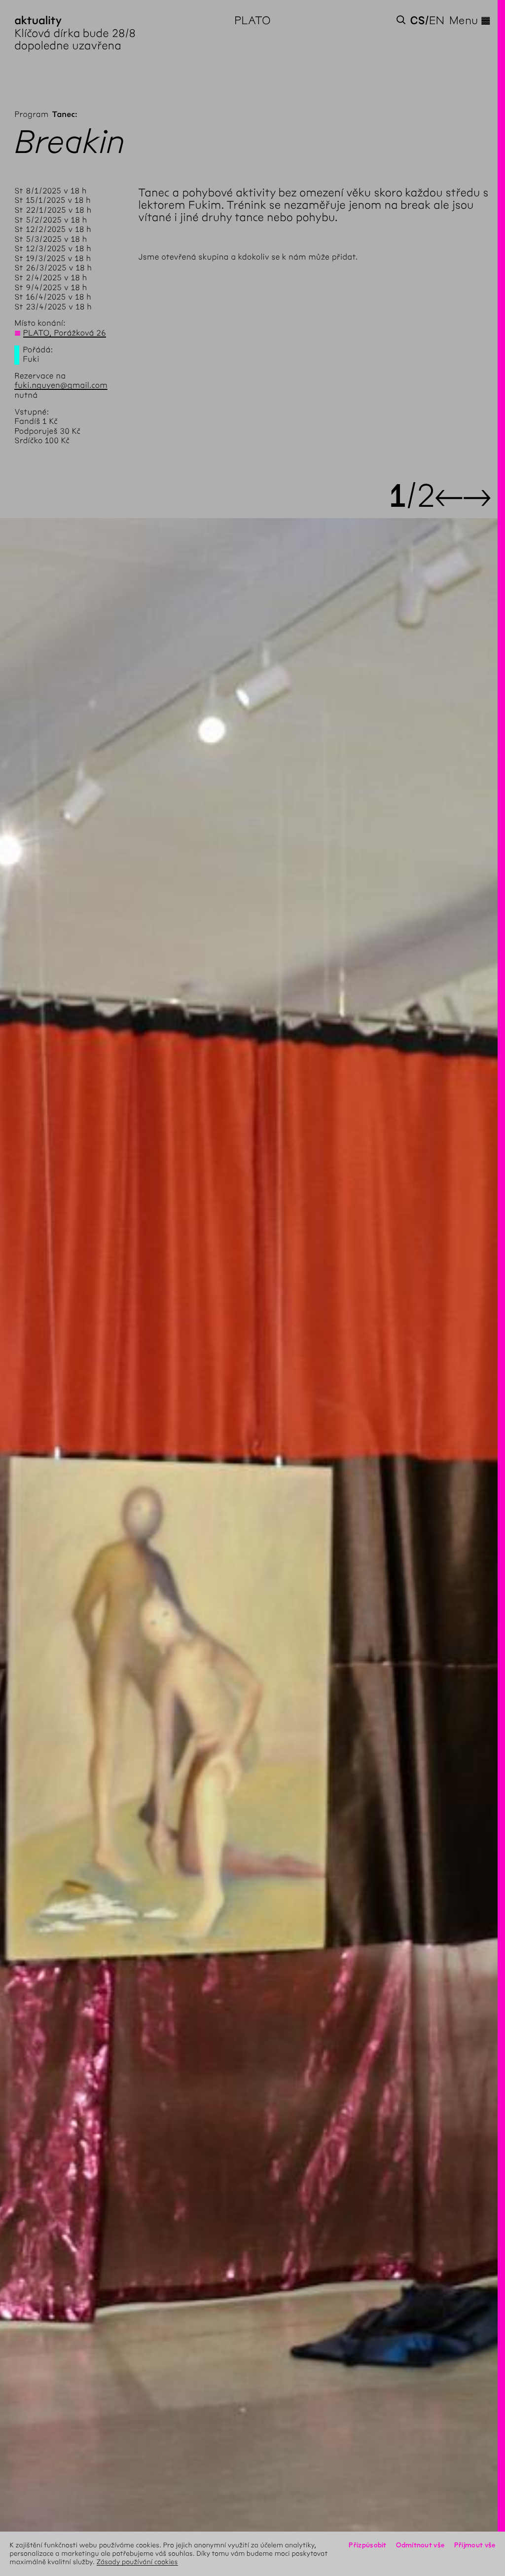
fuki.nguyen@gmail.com (61, 386)
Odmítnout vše (420, 2545)
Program (31, 115)
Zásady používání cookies (137, 2562)
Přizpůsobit (367, 2545)
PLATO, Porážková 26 (65, 333)
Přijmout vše (475, 2545)
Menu (470, 20)
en (437, 20)
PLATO (252, 20)
